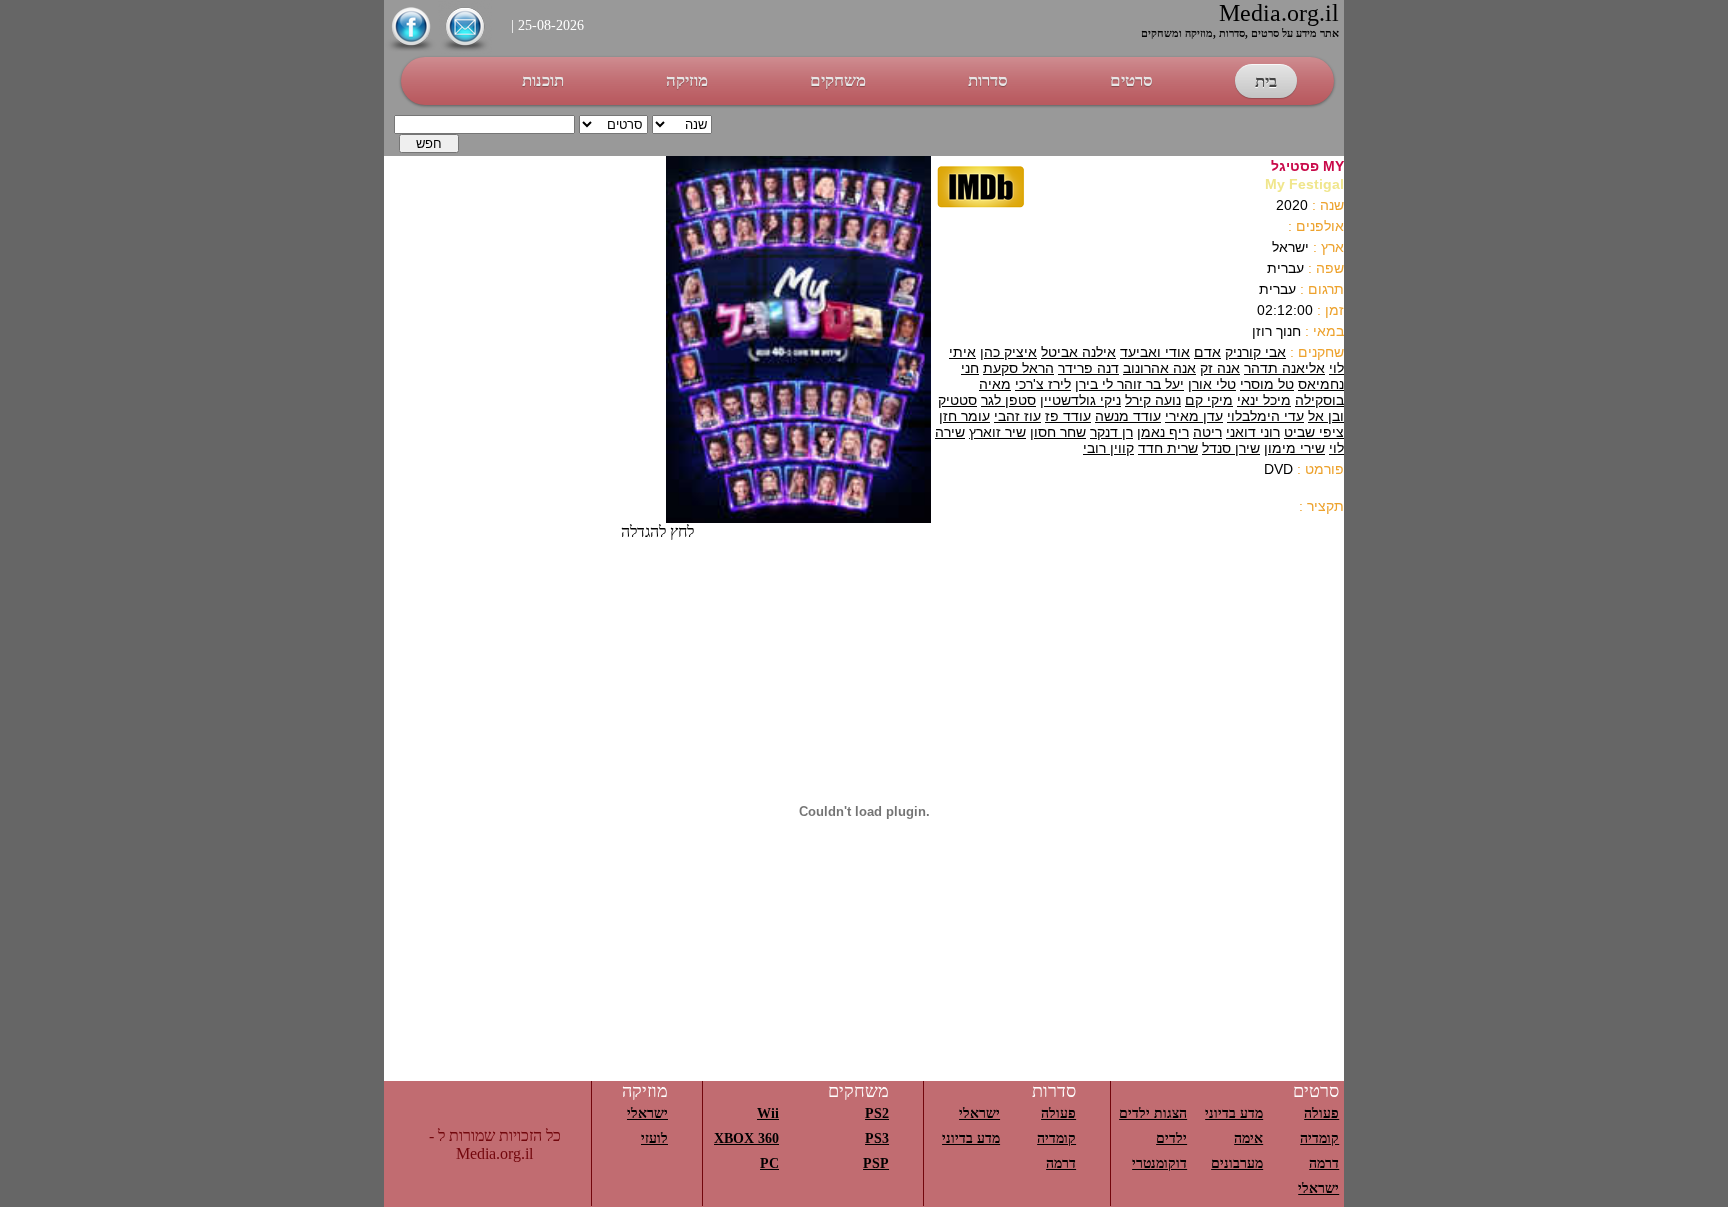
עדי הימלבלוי (1265, 416)
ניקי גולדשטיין (1080, 400)
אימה (1248, 1138)
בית (1266, 81)
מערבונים (1237, 1163)
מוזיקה (687, 80)
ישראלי (1318, 1188)
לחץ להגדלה (657, 531)
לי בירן (1094, 384)
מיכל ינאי (1264, 400)
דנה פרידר (1088, 368)
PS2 (877, 1113)
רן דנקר (1111, 432)
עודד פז (1068, 416)
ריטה (1207, 432)
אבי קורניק (1255, 352)
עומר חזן (964, 416)
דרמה (1324, 1163)
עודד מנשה (1128, 416)
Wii (768, 1113)
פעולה (1321, 1113)
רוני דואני (1253, 432)
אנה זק (1220, 368)
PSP (876, 1163)
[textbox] (484, 124)
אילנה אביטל (1078, 352)
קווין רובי (1108, 448)
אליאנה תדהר (1284, 368)
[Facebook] (411, 48)
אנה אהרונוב (1159, 368)
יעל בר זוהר (1148, 384)
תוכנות (543, 80)
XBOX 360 (746, 1138)
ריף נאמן (1163, 432)
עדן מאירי (1194, 416)
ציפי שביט (1314, 432)
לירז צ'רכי (1043, 384)
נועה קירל (1153, 400)
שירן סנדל (1231, 448)
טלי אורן (1212, 384)
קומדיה (1319, 1138)
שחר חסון (1058, 432)
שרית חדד (1168, 448)
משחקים (838, 80)
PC (769, 1163)
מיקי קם (1209, 400)
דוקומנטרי (1159, 1163)
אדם (1207, 352)
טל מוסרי (1267, 384)
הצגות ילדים (1153, 1113)
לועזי (654, 1138)
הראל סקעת (1018, 368)
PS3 (877, 1138)
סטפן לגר (1008, 400)
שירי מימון (1294, 448)
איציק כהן (1008, 352)
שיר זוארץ (997, 432)
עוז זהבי (1017, 416)
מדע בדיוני (1234, 1113)
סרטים (1131, 80)
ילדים (1171, 1138)
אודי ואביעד (1155, 352)
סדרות (988, 80)
